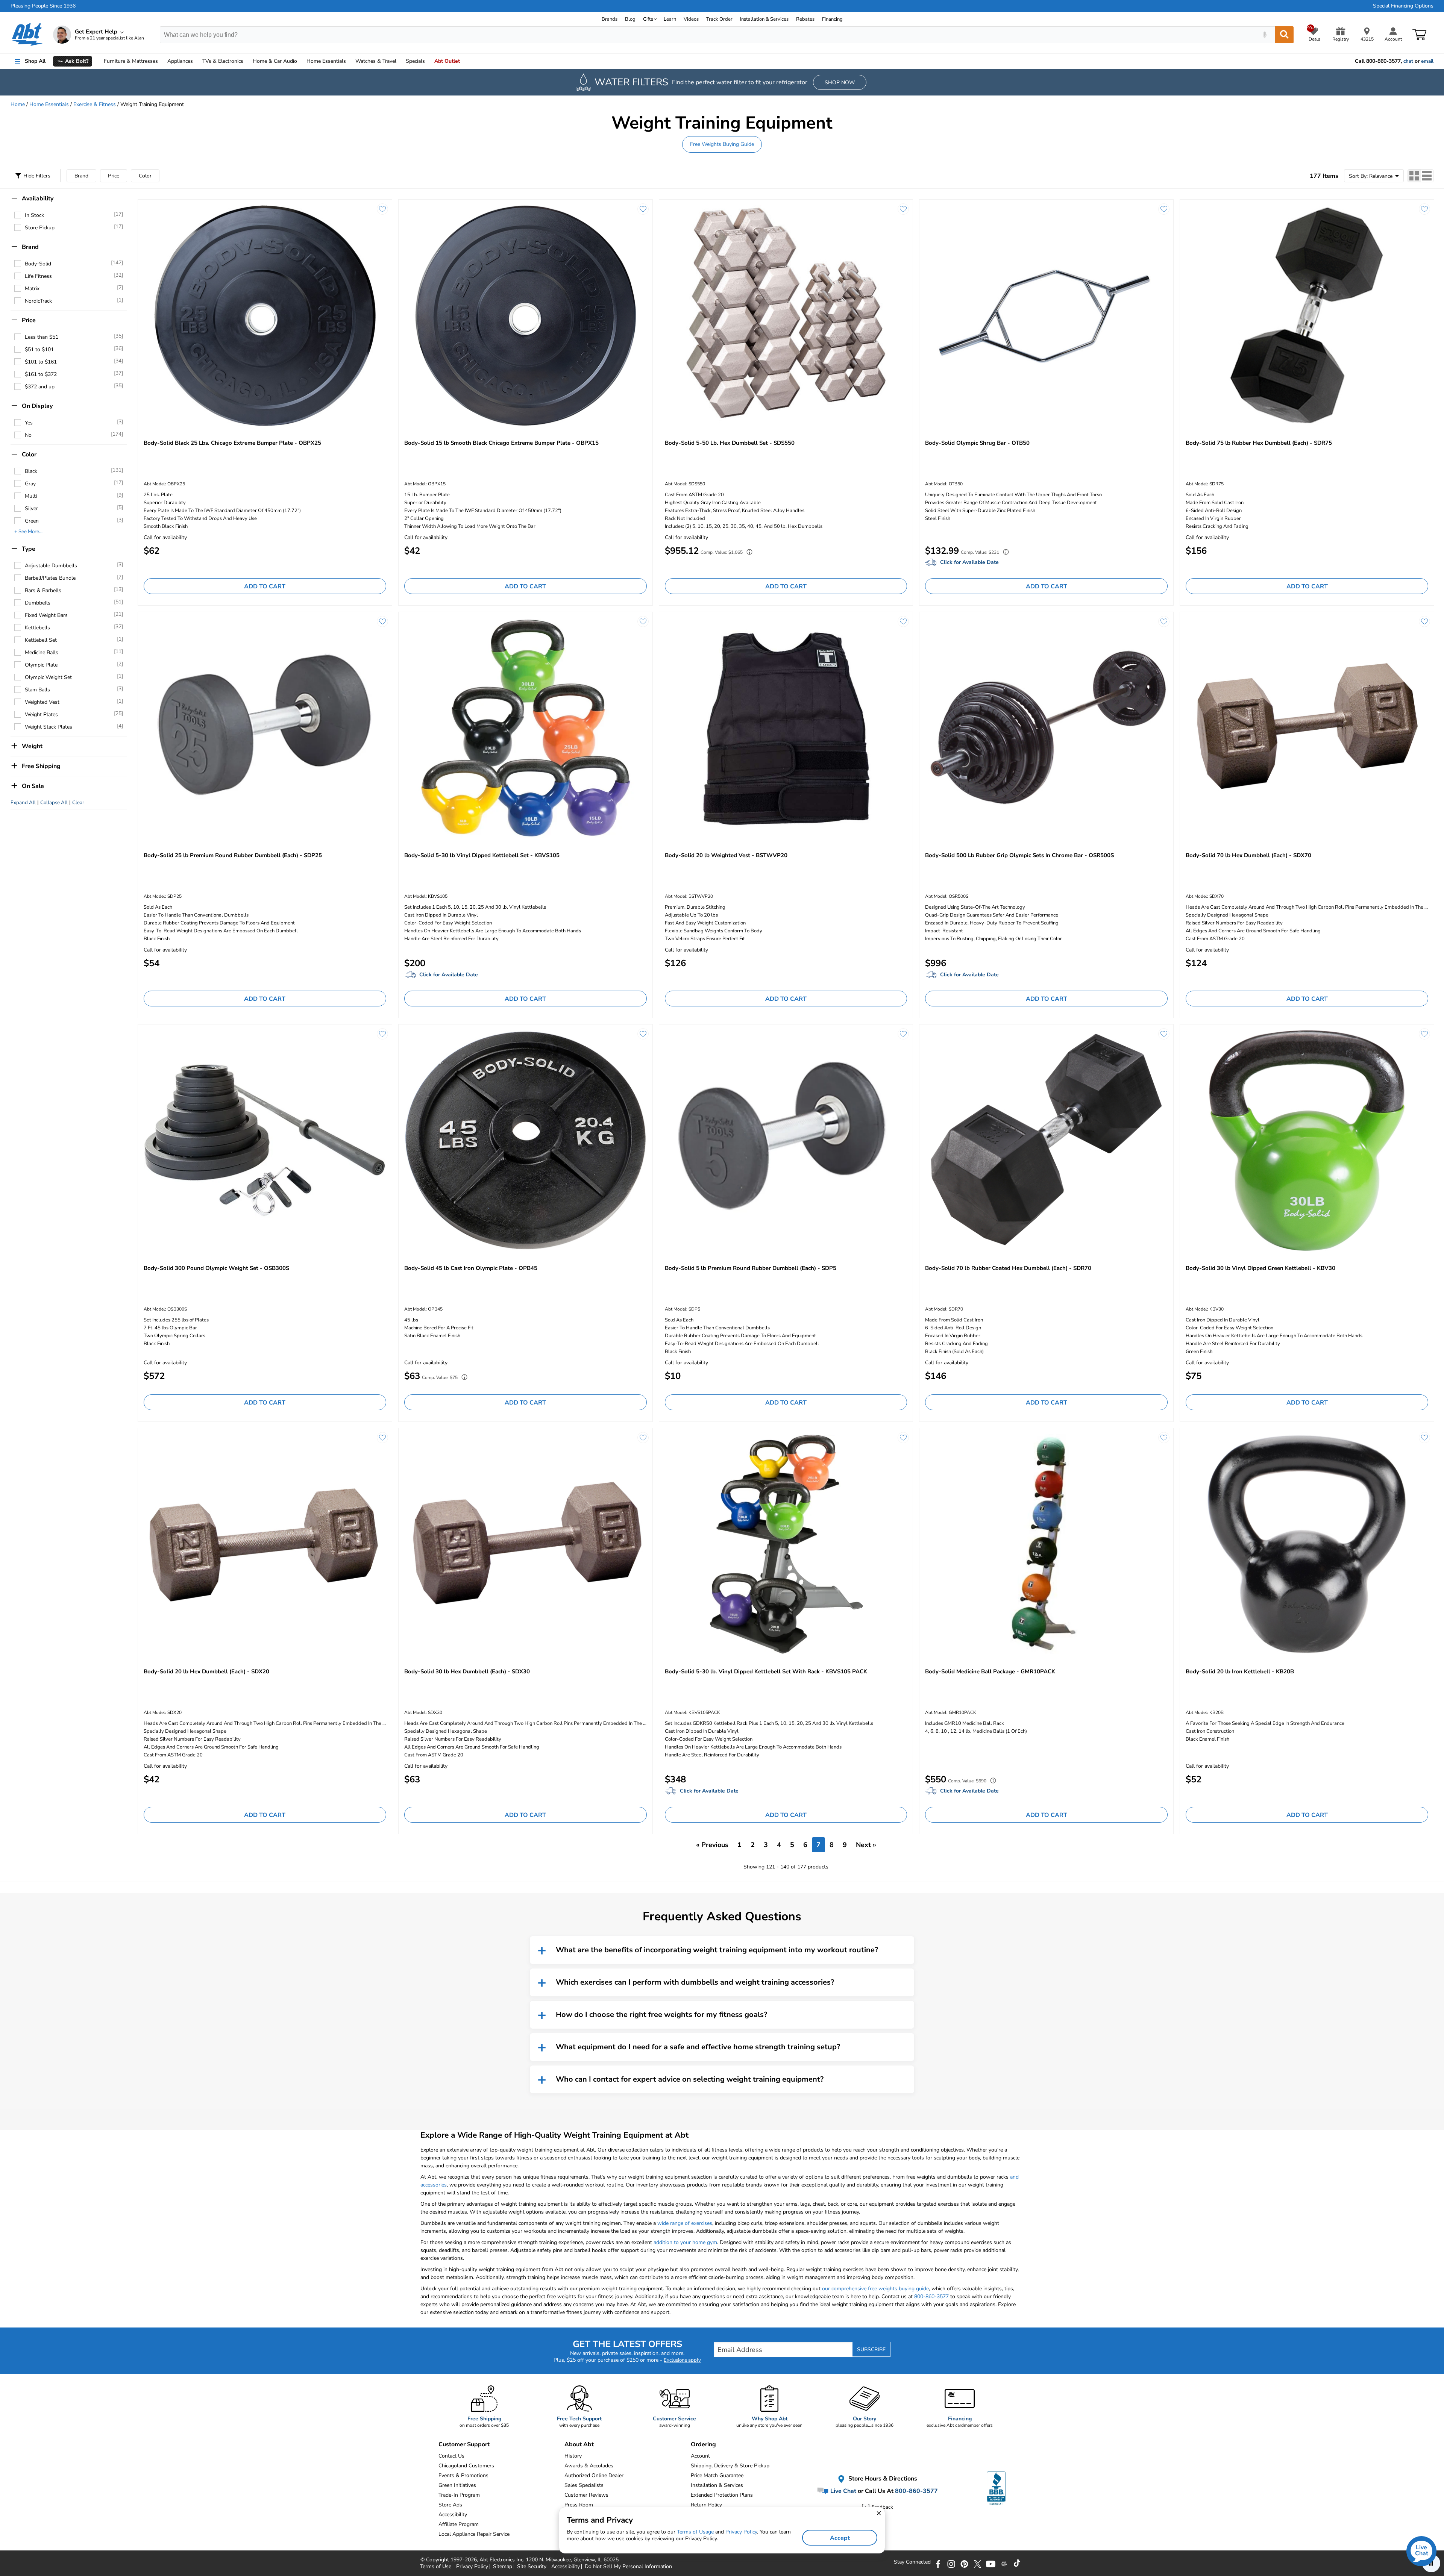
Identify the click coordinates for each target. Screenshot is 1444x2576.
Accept (840, 2538)
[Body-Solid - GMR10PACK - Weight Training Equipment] (1046, 1544)
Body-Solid (38, 264)
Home (326, 61)
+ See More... (28, 532)
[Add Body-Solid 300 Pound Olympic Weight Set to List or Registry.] (382, 1034)
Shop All (35, 61)
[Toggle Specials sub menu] (428, 61)
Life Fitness (38, 276)
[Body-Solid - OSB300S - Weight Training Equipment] (265, 1140)
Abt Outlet (447, 61)
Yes (29, 423)
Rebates (805, 19)
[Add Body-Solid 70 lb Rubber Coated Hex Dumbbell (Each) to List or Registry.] (1164, 1034)
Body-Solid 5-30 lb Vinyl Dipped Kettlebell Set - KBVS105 (482, 855)
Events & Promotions (463, 2475)
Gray (30, 484)
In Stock (34, 215)
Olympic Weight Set (48, 677)
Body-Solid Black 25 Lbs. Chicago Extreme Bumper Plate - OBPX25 (232, 443)
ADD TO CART (265, 586)
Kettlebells (37, 628)
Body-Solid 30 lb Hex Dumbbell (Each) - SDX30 (467, 1671)
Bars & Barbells (43, 590)
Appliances (180, 61)
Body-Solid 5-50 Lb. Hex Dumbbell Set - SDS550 (730, 443)
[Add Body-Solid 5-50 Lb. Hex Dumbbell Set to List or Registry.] (903, 209)
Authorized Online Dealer (594, 2475)
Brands (610, 19)
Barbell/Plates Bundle (50, 578)
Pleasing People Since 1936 (43, 6)
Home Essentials (49, 104)
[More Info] (748, 553)
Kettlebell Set (41, 640)
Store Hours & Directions (882, 2479)
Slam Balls (37, 690)
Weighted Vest (42, 702)
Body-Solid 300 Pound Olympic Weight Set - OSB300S (216, 1268)
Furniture (131, 61)
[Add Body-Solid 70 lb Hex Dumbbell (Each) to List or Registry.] (1424, 621)
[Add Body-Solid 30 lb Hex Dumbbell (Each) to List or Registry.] (643, 1438)
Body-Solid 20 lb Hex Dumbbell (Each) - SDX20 (206, 1671)
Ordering (703, 2444)
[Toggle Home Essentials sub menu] (349, 61)
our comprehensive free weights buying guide (875, 2289)
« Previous (712, 1845)
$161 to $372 (41, 374)
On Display (37, 406)
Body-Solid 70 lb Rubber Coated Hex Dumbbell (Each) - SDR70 (1008, 1268)
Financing (832, 19)
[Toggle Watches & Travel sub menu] (400, 61)
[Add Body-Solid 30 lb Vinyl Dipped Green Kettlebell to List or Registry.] (1424, 1034)
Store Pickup (40, 228)
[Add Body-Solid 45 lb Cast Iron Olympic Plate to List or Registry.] (643, 1034)
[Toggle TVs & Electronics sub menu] (247, 61)
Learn (670, 19)
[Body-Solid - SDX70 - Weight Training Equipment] (1307, 728)
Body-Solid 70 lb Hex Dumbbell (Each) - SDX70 (1248, 855)
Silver (31, 508)
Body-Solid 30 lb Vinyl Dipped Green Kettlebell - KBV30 (1260, 1268)
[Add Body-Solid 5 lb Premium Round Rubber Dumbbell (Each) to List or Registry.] (903, 1034)
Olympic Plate (41, 665)
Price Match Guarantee (717, 2475)
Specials (415, 61)
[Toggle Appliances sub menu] (196, 61)
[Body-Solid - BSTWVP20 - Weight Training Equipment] (786, 728)
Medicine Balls (42, 652)
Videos (691, 19)
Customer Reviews (586, 2495)
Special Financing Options (1403, 6)
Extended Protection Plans (722, 2495)
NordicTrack (38, 301)
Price (114, 176)
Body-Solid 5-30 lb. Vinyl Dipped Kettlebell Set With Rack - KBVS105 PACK (766, 1671)
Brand (81, 176)
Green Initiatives (457, 2485)
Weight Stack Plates (49, 727)
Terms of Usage (695, 2532)
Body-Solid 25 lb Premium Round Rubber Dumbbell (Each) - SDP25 (233, 855)
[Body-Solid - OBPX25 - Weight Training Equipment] (265, 315)
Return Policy (706, 2505)
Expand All (23, 803)
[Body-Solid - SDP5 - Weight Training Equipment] (786, 1140)
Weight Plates (41, 714)
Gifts (648, 19)
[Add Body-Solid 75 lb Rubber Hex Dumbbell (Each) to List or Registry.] (1424, 209)
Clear (78, 803)
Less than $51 (42, 337)
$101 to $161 (41, 362)
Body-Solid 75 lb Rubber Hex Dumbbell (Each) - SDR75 (1259, 443)
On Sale (33, 786)
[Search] (1284, 35)
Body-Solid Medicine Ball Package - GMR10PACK (990, 1671)
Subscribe (871, 2349)
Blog (630, 19)
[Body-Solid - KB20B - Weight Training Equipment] (1307, 1544)
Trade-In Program (459, 2495)
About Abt (579, 2444)
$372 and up (40, 387)
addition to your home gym (685, 2242)
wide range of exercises (685, 2223)
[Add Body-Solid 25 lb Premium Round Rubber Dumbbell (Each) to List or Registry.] (382, 621)
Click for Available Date (969, 562)
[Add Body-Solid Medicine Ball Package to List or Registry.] (1164, 1438)
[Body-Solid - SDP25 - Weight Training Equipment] (265, 728)
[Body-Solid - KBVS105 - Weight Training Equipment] (526, 728)
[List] (1427, 176)
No (28, 435)
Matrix (32, 289)
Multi (31, 496)
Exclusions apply (682, 2360)
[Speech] (1264, 35)
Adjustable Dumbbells (51, 566)
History (573, 2456)
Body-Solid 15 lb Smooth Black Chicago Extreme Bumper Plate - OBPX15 (501, 443)
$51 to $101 (39, 349)
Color (145, 176)
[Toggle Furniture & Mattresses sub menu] (161, 61)
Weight (32, 746)
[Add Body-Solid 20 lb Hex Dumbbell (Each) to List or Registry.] (382, 1438)
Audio (275, 61)
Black (31, 471)
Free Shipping (41, 766)
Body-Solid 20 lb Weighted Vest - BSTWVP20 (726, 855)
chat (1408, 61)
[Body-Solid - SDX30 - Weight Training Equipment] (526, 1544)
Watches (376, 61)
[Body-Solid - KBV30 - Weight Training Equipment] (1307, 1140)
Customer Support (464, 2444)
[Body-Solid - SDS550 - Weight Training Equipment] (786, 315)
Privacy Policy (741, 2532)
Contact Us (451, 2456)
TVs (223, 61)
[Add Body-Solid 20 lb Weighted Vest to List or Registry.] (903, 621)
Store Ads (450, 2505)
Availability (38, 199)
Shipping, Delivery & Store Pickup (730, 2466)
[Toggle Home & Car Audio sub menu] (300, 61)
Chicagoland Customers (466, 2466)
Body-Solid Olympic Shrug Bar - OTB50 (977, 443)
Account (700, 2456)
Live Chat (843, 2491)
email (1427, 61)
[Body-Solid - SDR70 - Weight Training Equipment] (1046, 1140)
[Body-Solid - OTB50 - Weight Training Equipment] (1046, 315)
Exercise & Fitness (95, 104)
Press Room (579, 2505)
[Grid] (1414, 176)
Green (32, 521)
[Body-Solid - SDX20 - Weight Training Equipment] (265, 1544)
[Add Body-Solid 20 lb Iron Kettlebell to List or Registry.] (1424, 1438)
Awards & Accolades (589, 2466)
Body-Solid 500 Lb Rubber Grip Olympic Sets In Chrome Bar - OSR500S (1019, 855)
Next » (866, 1845)
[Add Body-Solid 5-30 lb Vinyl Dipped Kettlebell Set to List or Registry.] (643, 621)
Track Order (719, 19)
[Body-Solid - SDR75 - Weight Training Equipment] (1307, 315)
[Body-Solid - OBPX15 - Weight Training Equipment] (526, 315)
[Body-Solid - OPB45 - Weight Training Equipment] (526, 1140)
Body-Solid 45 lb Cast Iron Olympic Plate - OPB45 (471, 1268)
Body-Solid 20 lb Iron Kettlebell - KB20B (1240, 1671)
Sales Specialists (584, 2485)
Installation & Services (764, 19)
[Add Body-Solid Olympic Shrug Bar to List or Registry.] (1164, 209)
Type (29, 549)
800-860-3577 (931, 2296)
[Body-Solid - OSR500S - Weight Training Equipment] (1046, 728)
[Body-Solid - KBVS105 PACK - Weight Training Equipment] (786, 1544)
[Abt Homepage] (27, 35)
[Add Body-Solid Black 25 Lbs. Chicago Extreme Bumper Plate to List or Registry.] (382, 209)
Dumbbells (38, 603)
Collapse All (54, 803)
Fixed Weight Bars (46, 615)
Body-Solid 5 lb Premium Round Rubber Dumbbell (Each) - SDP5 (751, 1268)
